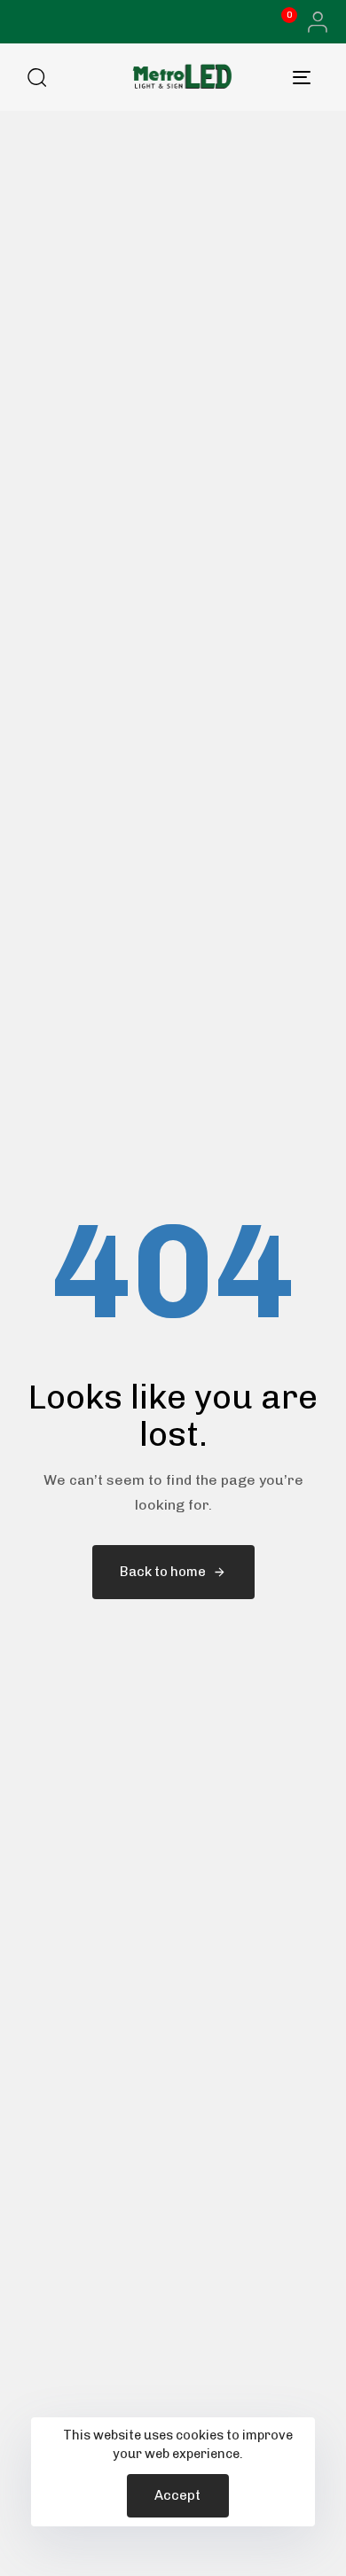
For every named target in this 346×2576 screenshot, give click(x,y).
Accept (177, 2495)
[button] (313, 22)
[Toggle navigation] (276, 77)
